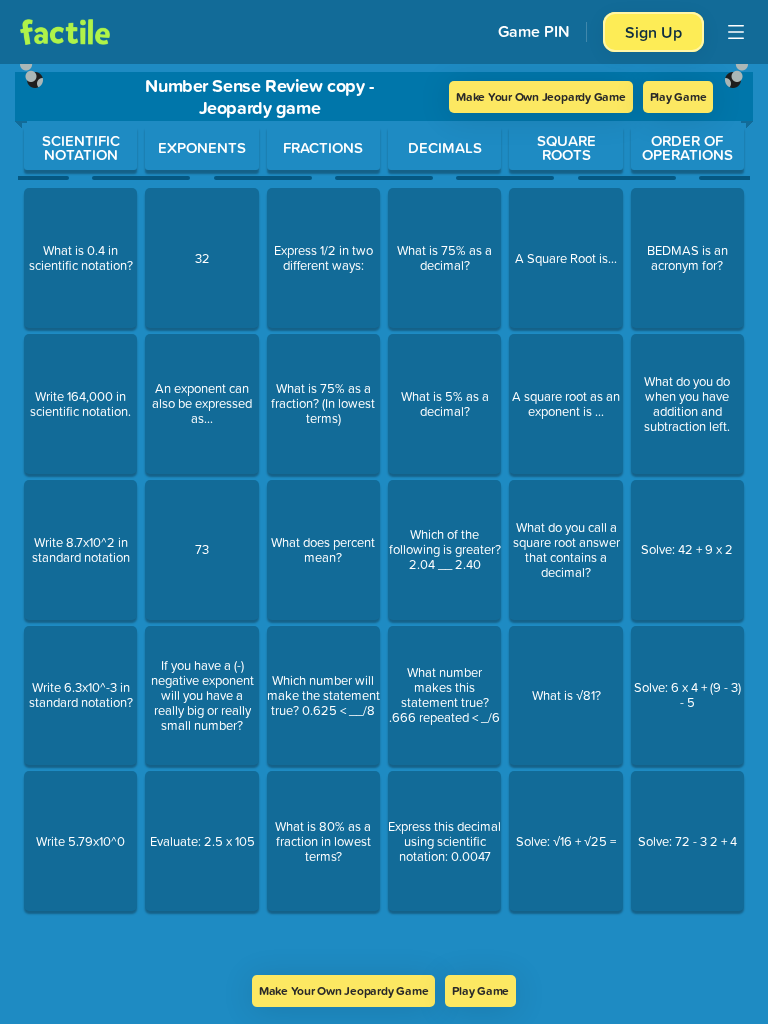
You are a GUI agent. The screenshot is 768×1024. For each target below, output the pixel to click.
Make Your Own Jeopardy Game (541, 96)
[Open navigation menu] (736, 32)
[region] (384, 519)
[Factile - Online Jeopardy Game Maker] (65, 32)
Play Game (678, 96)
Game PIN (534, 31)
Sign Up (653, 32)
